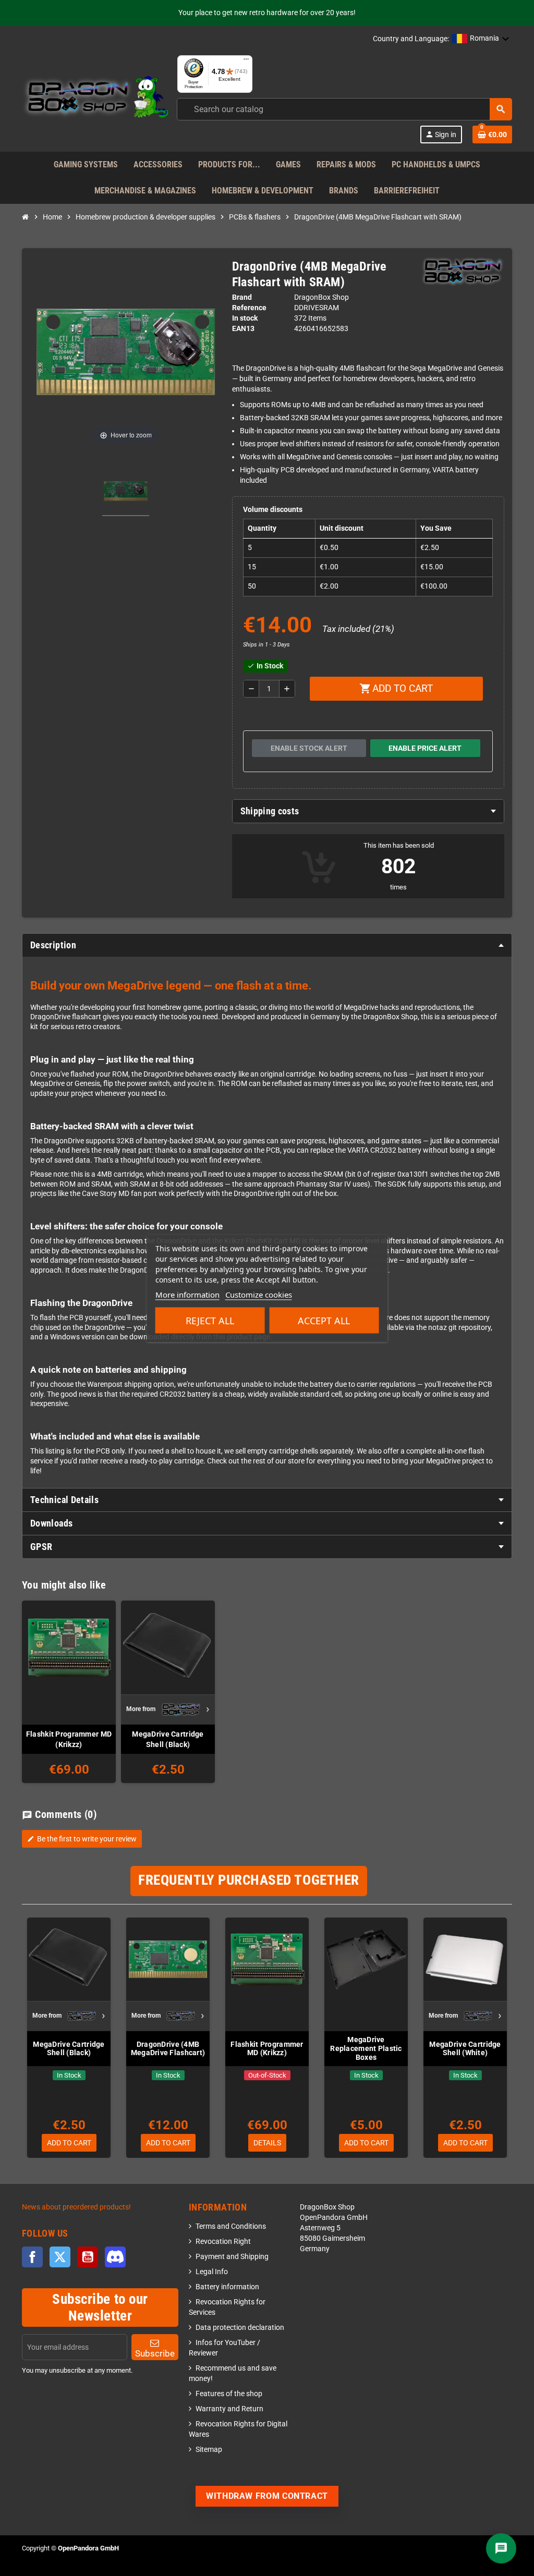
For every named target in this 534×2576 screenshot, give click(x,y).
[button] (481, 39)
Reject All (210, 1320)
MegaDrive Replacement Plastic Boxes (366, 2048)
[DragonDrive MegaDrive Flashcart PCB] (126, 493)
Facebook (32, 2257)
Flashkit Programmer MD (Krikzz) (69, 1739)
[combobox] (344, 109)
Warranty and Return (229, 2409)
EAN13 (243, 329)
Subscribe (155, 2353)
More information (187, 1294)
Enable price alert (425, 748)
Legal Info (212, 2272)
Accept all (324, 1320)
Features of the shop (229, 2394)
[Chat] (501, 2548)
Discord (115, 2257)
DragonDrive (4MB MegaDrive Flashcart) (168, 2049)
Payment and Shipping (232, 2257)
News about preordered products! (76, 2207)
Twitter (60, 2257)
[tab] (368, 811)
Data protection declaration (240, 2328)
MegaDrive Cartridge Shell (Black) (168, 1739)
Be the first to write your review (82, 1839)
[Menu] (246, 62)
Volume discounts (273, 510)
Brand (242, 297)
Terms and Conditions (231, 2226)
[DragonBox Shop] (95, 99)
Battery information (227, 2287)
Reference (249, 308)
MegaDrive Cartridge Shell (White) (465, 2049)
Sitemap (209, 2450)
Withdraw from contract (267, 2496)
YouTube (88, 2257)
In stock (245, 318)
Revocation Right (223, 2242)
